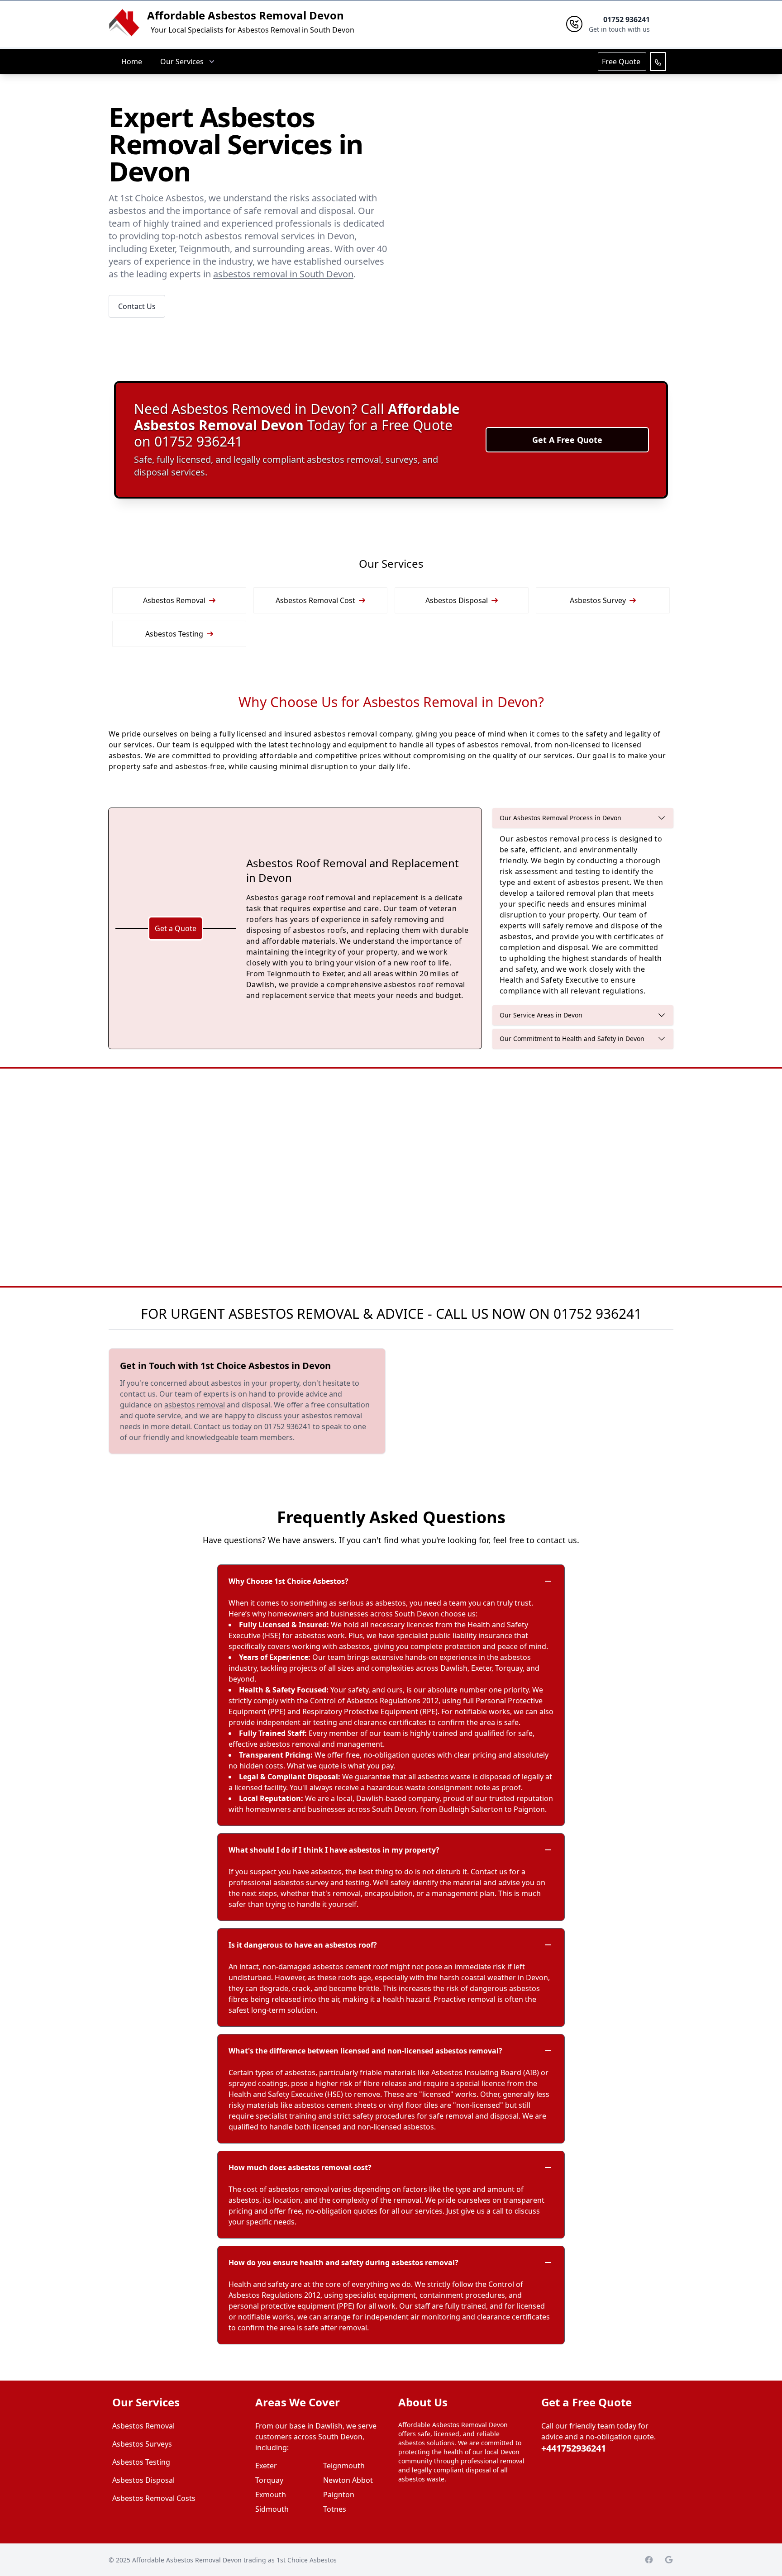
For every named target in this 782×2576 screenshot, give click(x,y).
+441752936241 (574, 2448)
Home (132, 62)
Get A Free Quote (567, 440)
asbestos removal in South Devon (283, 274)
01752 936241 (598, 1314)
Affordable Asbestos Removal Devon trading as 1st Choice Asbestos (234, 2560)
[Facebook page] (649, 2560)
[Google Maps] (669, 2560)
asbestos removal (195, 1405)
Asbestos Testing (174, 634)
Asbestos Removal (174, 600)
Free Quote (622, 62)
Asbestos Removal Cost (315, 600)
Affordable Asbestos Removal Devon (246, 15)
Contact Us (137, 306)
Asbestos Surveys (142, 2444)
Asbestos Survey (598, 600)
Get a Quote (176, 928)
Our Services (182, 62)
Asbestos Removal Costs (154, 2498)
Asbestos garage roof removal (301, 898)
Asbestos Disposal (457, 600)
